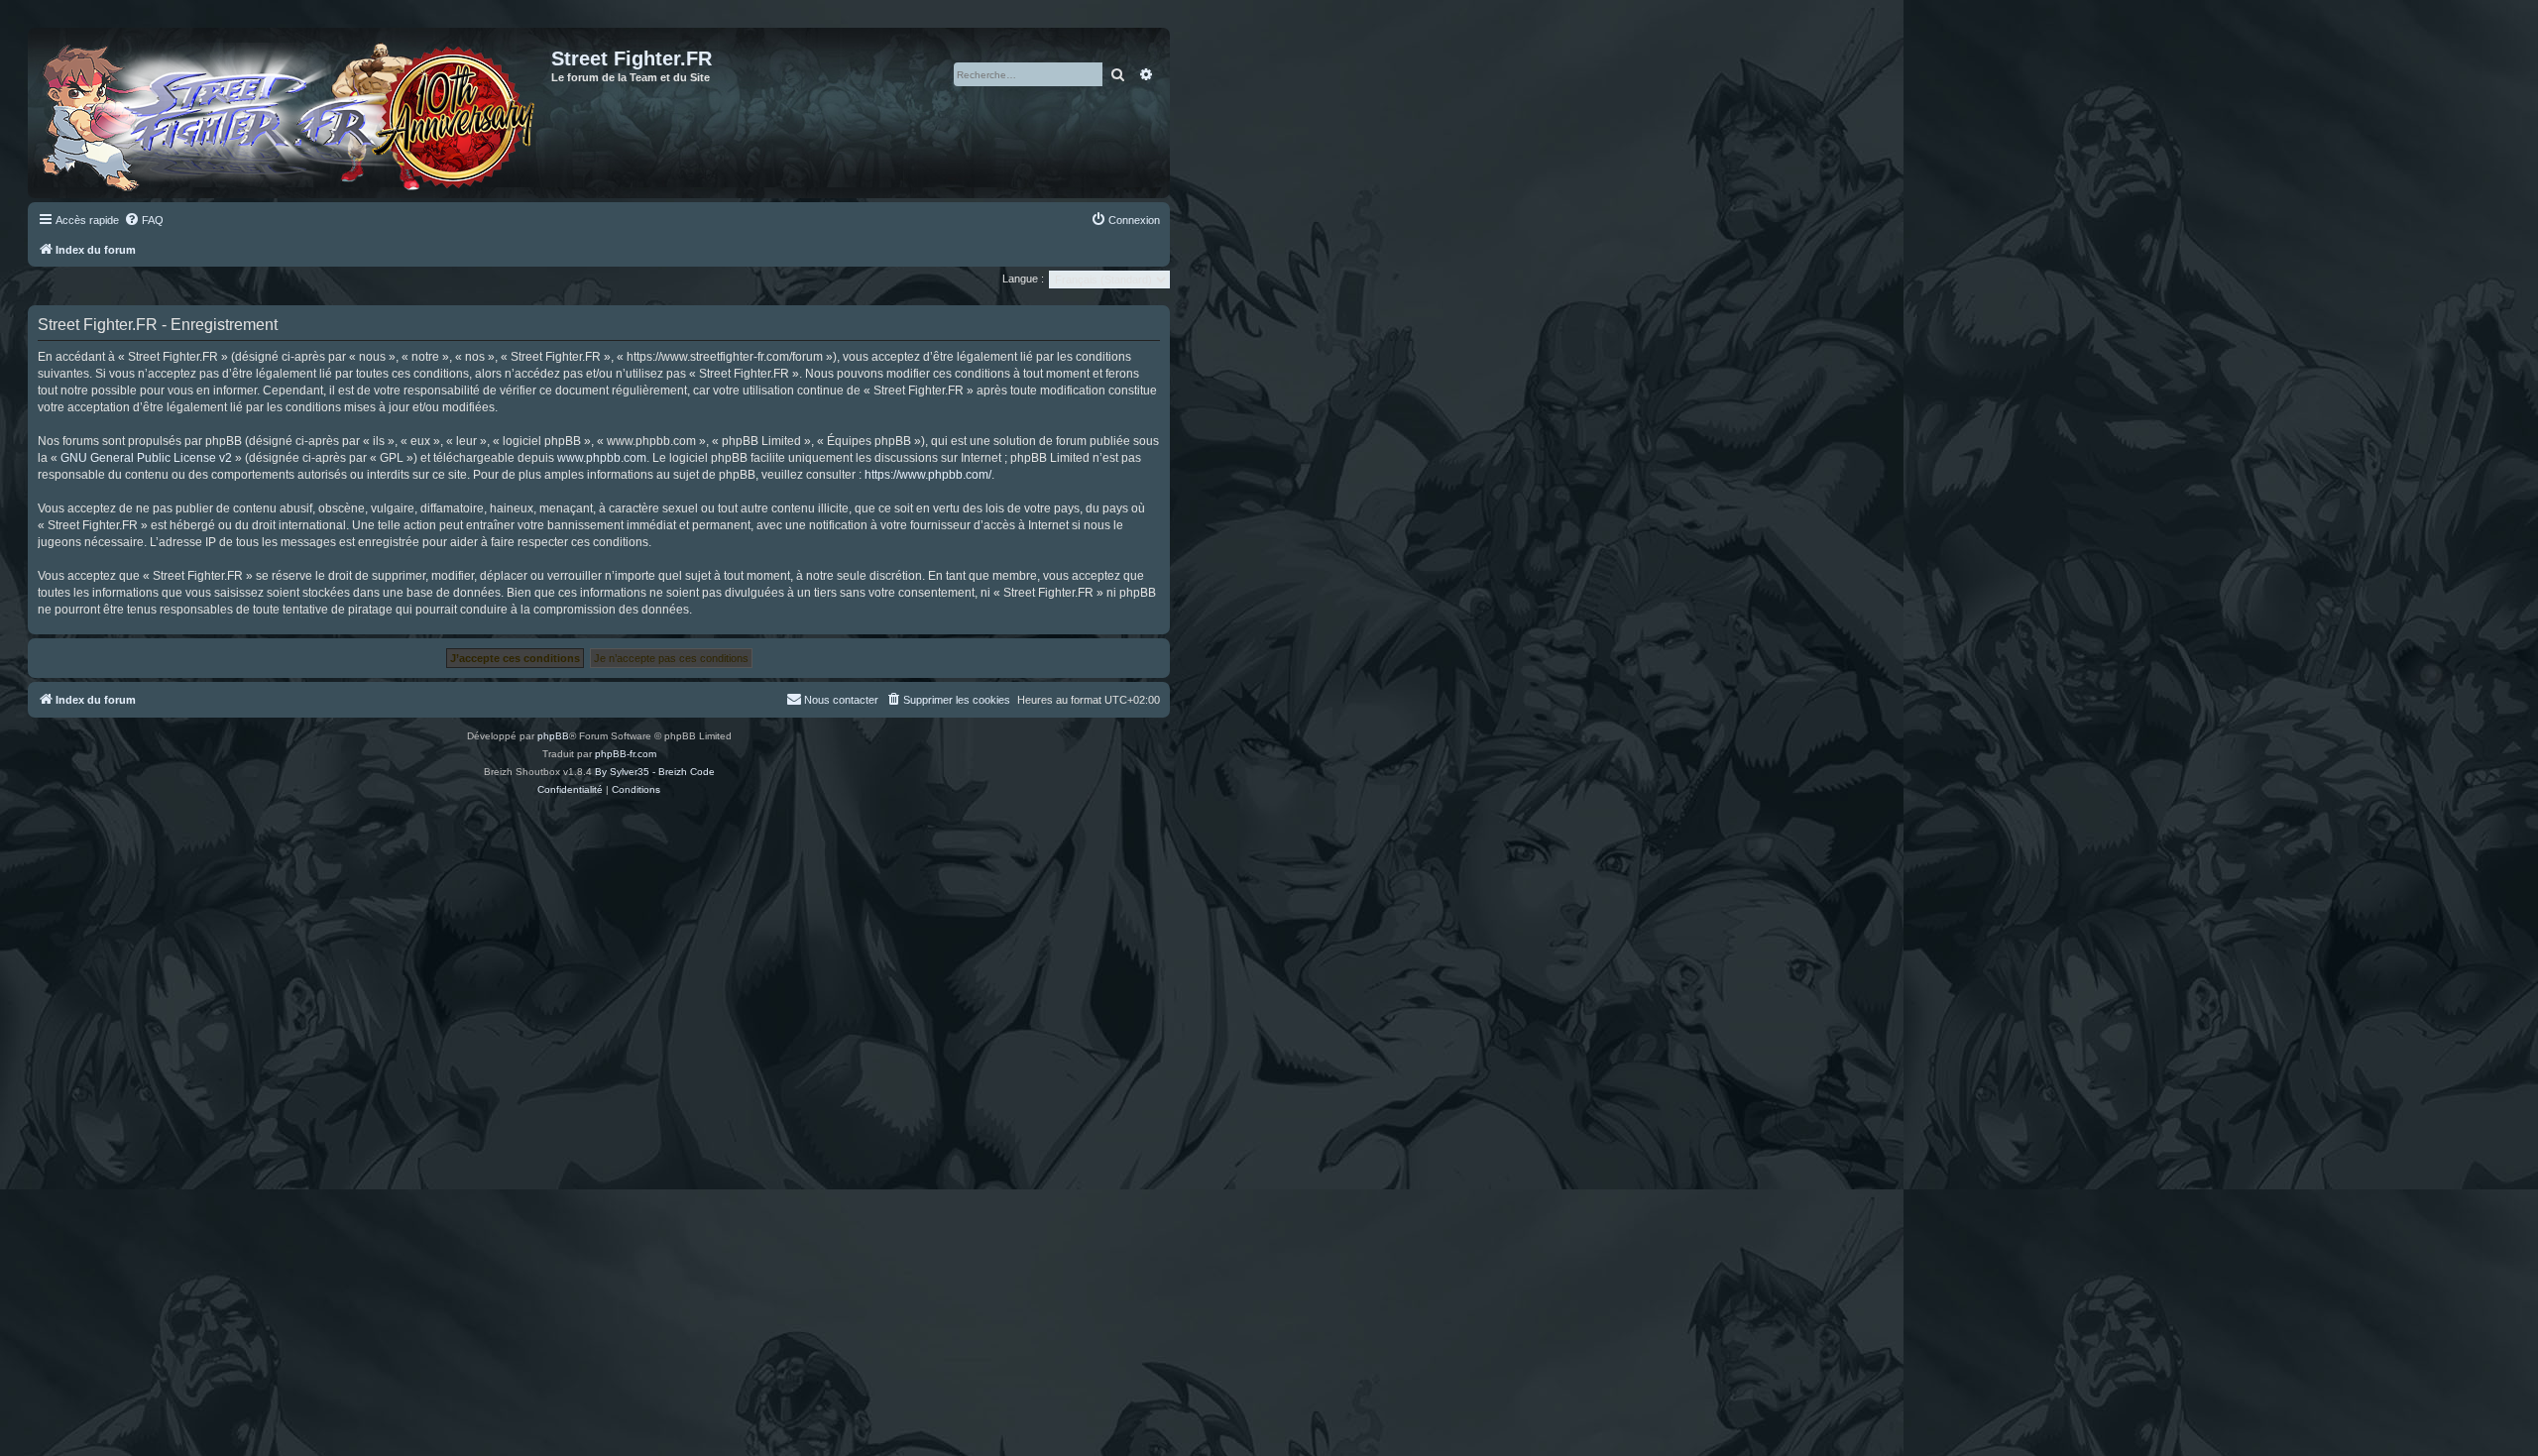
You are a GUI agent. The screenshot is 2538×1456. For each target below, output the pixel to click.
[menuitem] (144, 220)
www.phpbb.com (602, 458)
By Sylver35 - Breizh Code (655, 772)
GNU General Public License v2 (146, 458)
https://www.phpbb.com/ (928, 475)
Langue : (1023, 279)
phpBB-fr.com (626, 754)
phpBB (553, 736)
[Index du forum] (292, 113)
